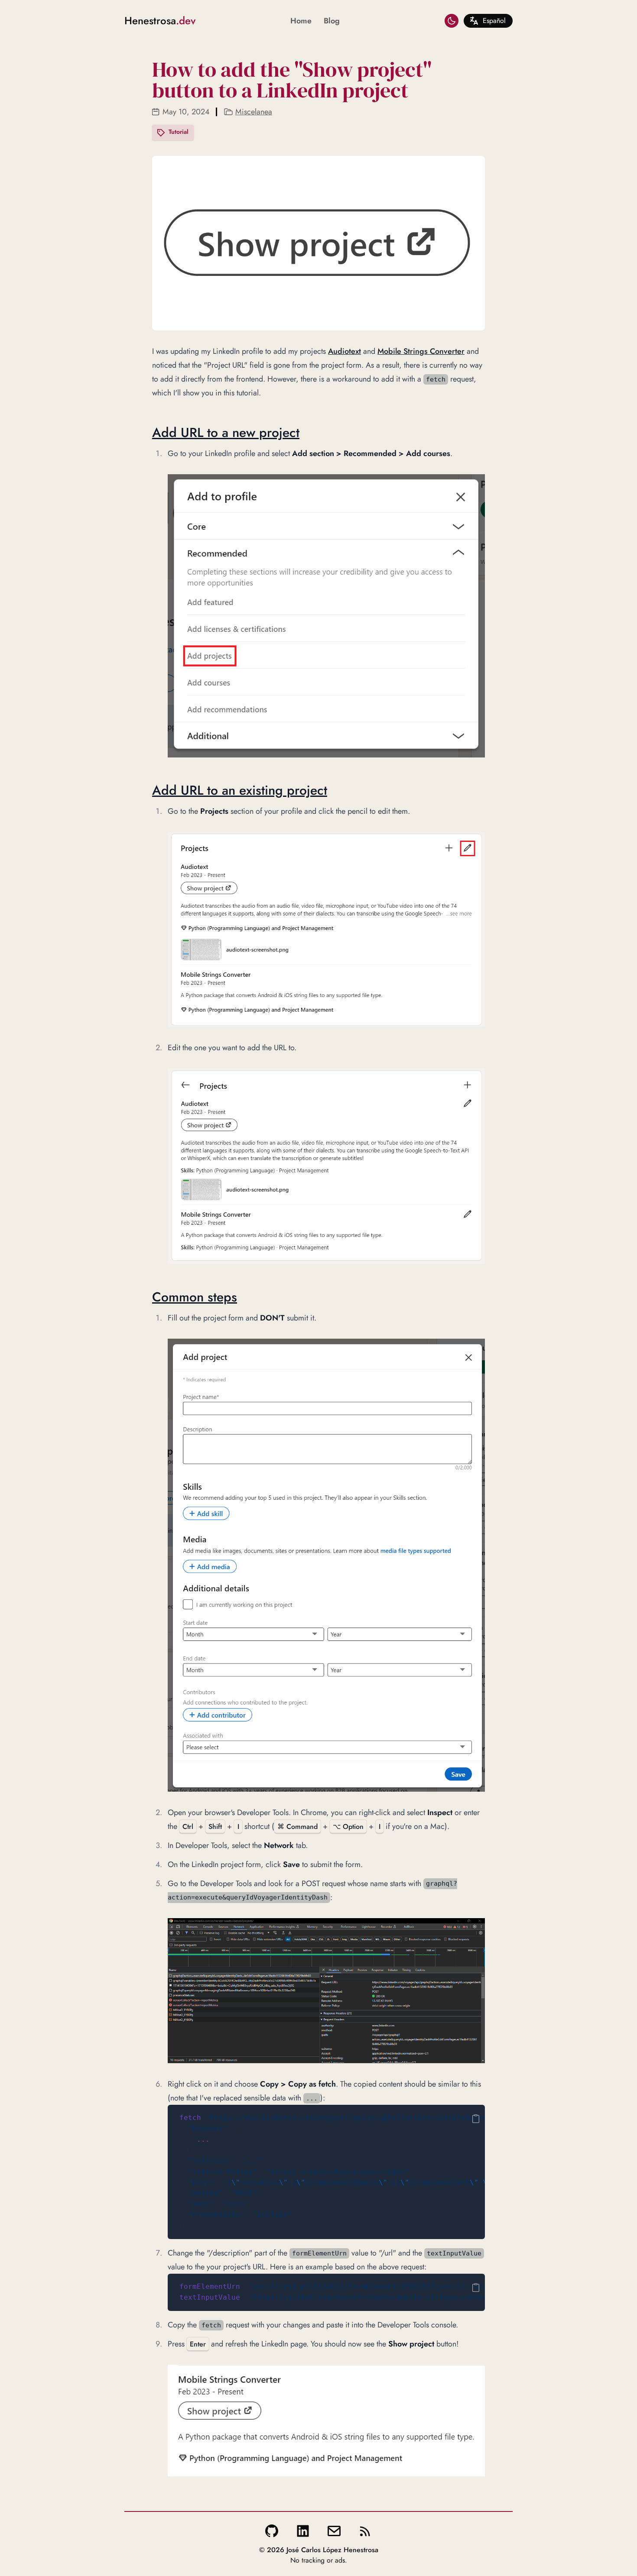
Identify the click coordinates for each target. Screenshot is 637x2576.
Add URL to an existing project (240, 790)
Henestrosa (160, 21)
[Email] (334, 2531)
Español (494, 21)
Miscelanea (254, 112)
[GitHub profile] (272, 2531)
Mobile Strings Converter (421, 351)
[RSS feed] (365, 2531)
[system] (452, 21)
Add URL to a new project (226, 432)
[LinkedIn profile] (303, 2531)
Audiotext (344, 351)
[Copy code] (476, 2119)
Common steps (195, 1297)
